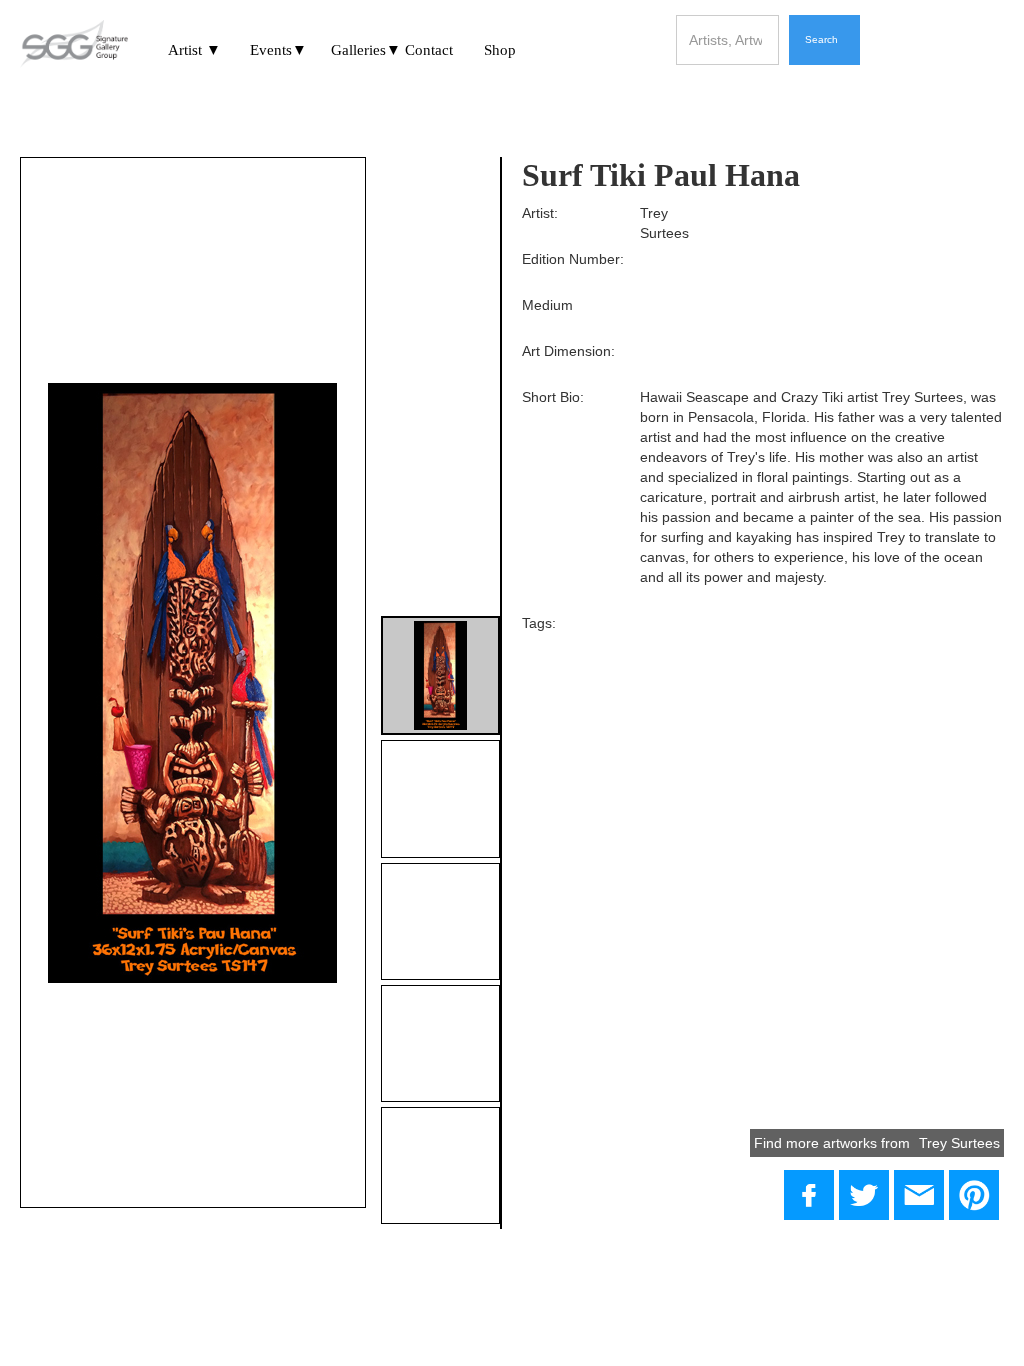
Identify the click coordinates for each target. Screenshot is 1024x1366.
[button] (194, 47)
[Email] (919, 1195)
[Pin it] (974, 1195)
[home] (74, 45)
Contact (429, 50)
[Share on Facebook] (809, 1195)
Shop (500, 50)
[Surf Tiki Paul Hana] (864, 1195)
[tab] (440, 675)
